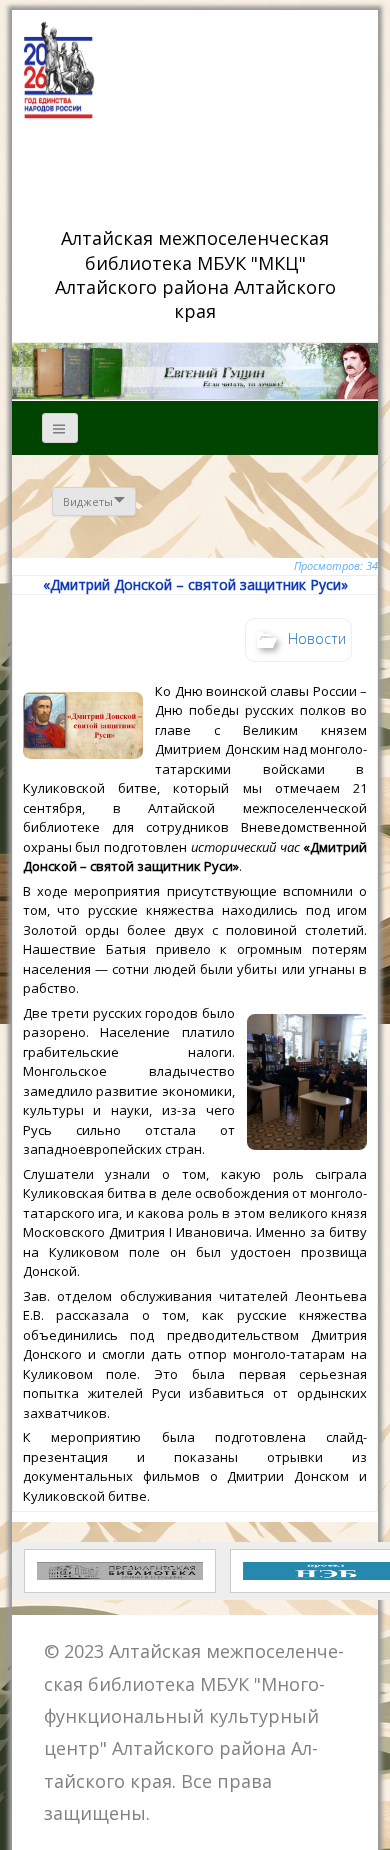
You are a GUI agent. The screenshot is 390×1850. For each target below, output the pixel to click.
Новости (317, 637)
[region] (195, 371)
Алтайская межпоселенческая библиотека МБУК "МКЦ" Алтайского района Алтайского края (198, 274)
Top (367, 1822)
